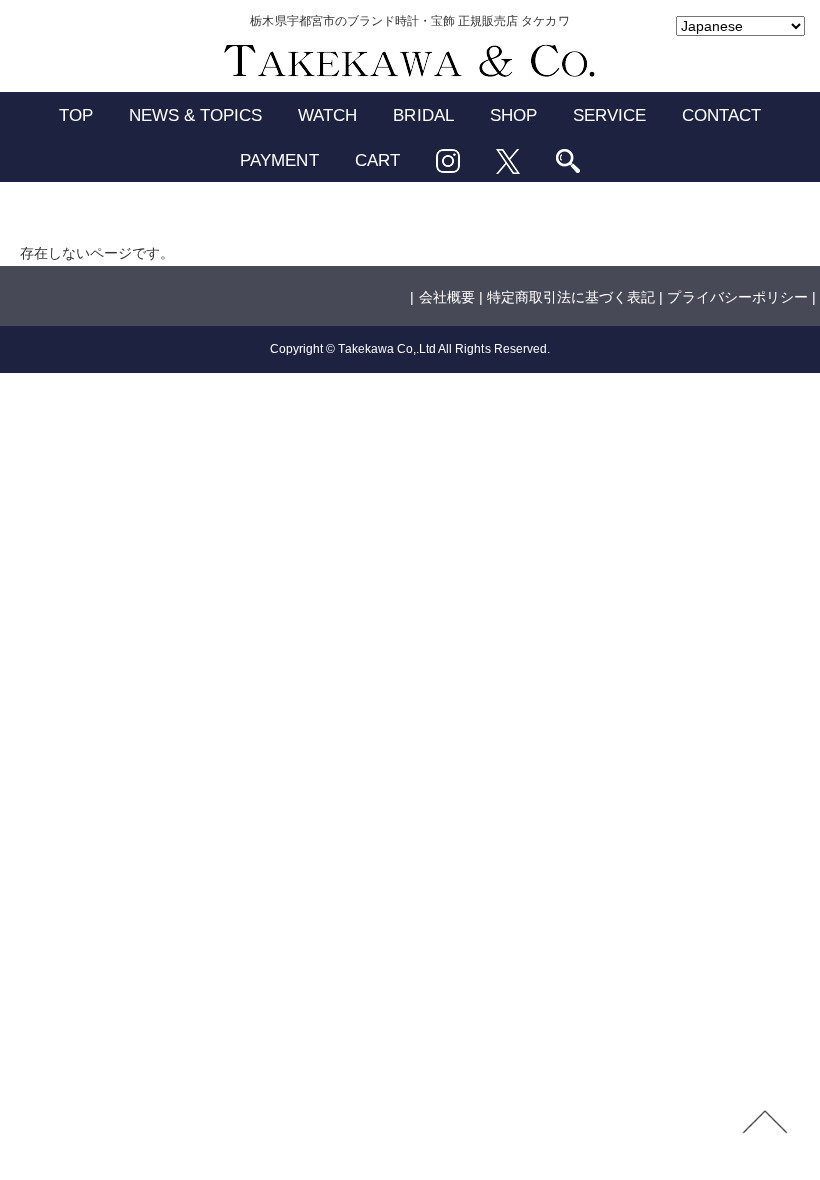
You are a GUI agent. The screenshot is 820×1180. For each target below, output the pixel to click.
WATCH (327, 115)
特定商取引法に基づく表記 (571, 297)
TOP (76, 115)
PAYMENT (279, 160)
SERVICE (609, 115)
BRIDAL (423, 115)
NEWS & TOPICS (196, 115)
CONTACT (721, 115)
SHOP (513, 115)
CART (377, 160)
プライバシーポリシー (737, 297)
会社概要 (447, 297)
